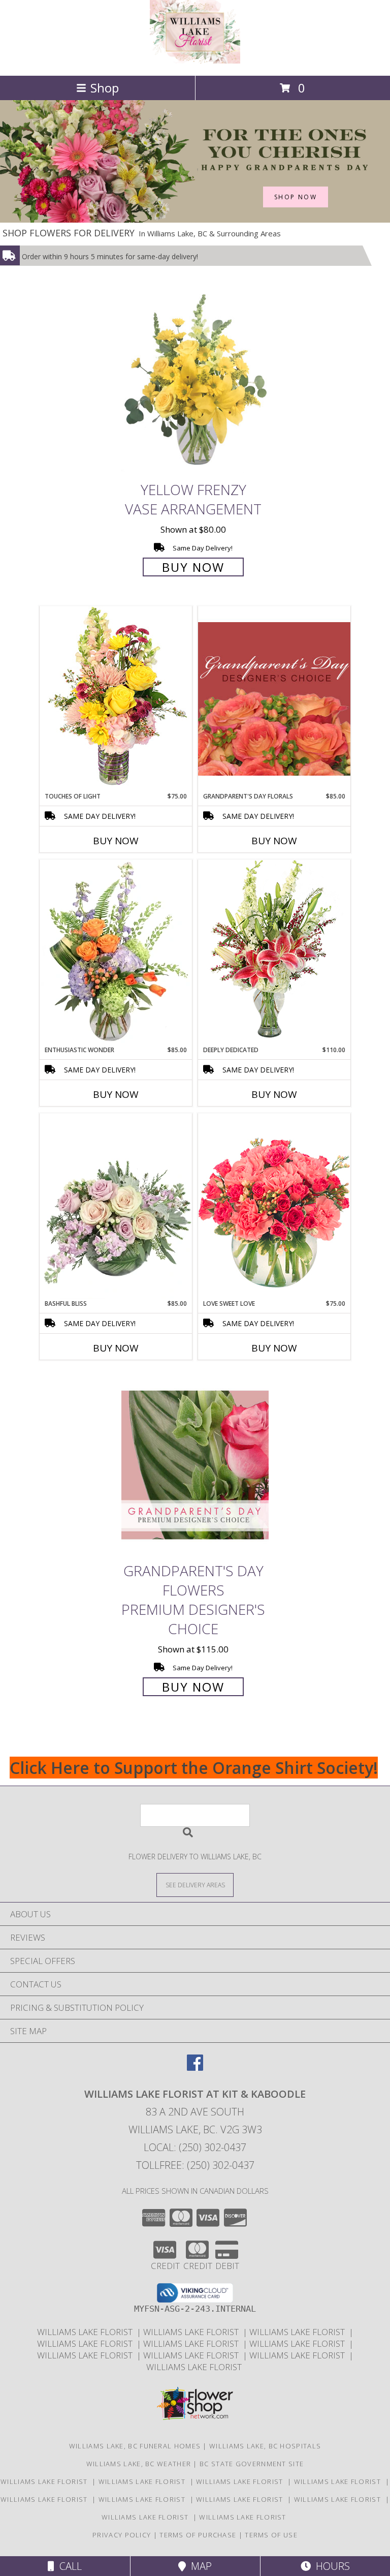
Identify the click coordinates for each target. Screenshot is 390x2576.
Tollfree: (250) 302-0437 (195, 2165)
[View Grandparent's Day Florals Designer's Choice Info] (274, 699)
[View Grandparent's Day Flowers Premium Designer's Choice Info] (195, 1465)
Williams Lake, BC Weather (139, 2464)
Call (68, 2566)
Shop (105, 88)
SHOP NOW (296, 197)
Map (199, 2566)
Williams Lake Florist (87, 2332)
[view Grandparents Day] (195, 220)
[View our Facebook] (195, 2067)
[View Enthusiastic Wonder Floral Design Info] (116, 953)
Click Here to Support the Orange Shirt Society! (194, 1768)
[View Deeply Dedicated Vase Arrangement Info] (274, 952)
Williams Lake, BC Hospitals (265, 2446)
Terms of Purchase (198, 2535)
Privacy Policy (122, 2535)
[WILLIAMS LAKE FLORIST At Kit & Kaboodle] (195, 61)
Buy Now (193, 567)
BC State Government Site (252, 2464)
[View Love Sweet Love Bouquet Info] (274, 1206)
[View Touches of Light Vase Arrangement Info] (116, 699)
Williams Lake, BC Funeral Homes (135, 2446)
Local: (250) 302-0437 (195, 2147)
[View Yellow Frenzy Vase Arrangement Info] (195, 384)
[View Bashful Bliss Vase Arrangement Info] (116, 1206)
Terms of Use (271, 2535)
